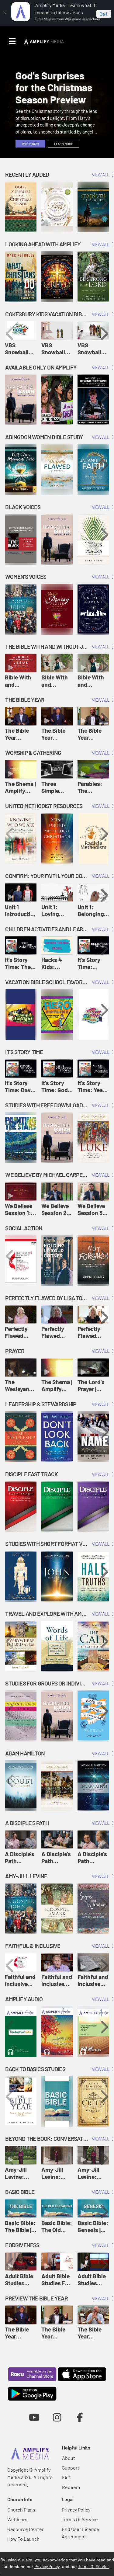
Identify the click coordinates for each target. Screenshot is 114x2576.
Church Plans (21, 2510)
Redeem (71, 2487)
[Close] (5, 13)
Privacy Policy (76, 2510)
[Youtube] (34, 2417)
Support (71, 2468)
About (69, 2458)
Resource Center (26, 2529)
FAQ (66, 2477)
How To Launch (23, 2539)
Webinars (17, 2519)
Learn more (64, 144)
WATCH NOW (30, 144)
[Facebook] (80, 2417)
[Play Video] (21, 331)
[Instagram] (57, 2417)
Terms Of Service (80, 2519)
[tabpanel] (57, 108)
